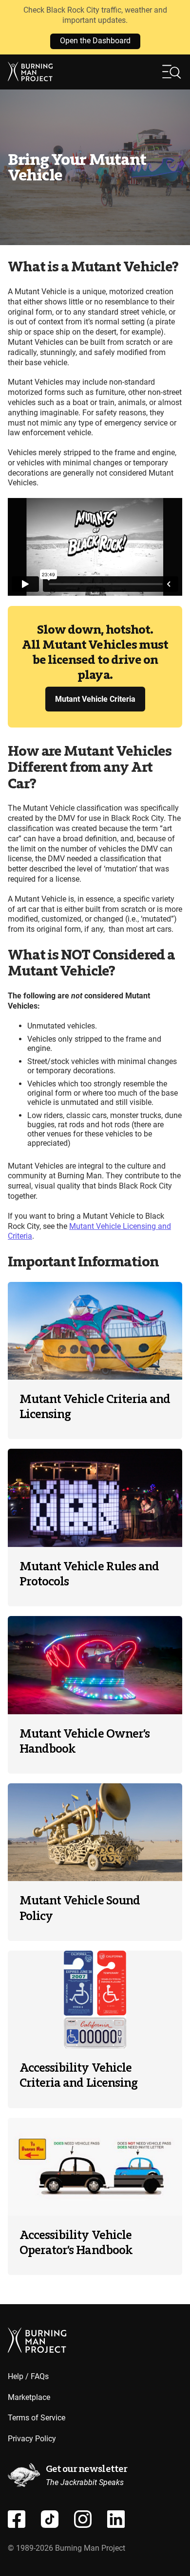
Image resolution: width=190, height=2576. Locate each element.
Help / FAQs (28, 2376)
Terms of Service (37, 2418)
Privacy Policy (32, 2439)
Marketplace (29, 2397)
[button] (172, 72)
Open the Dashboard (95, 41)
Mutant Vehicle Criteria (95, 699)
